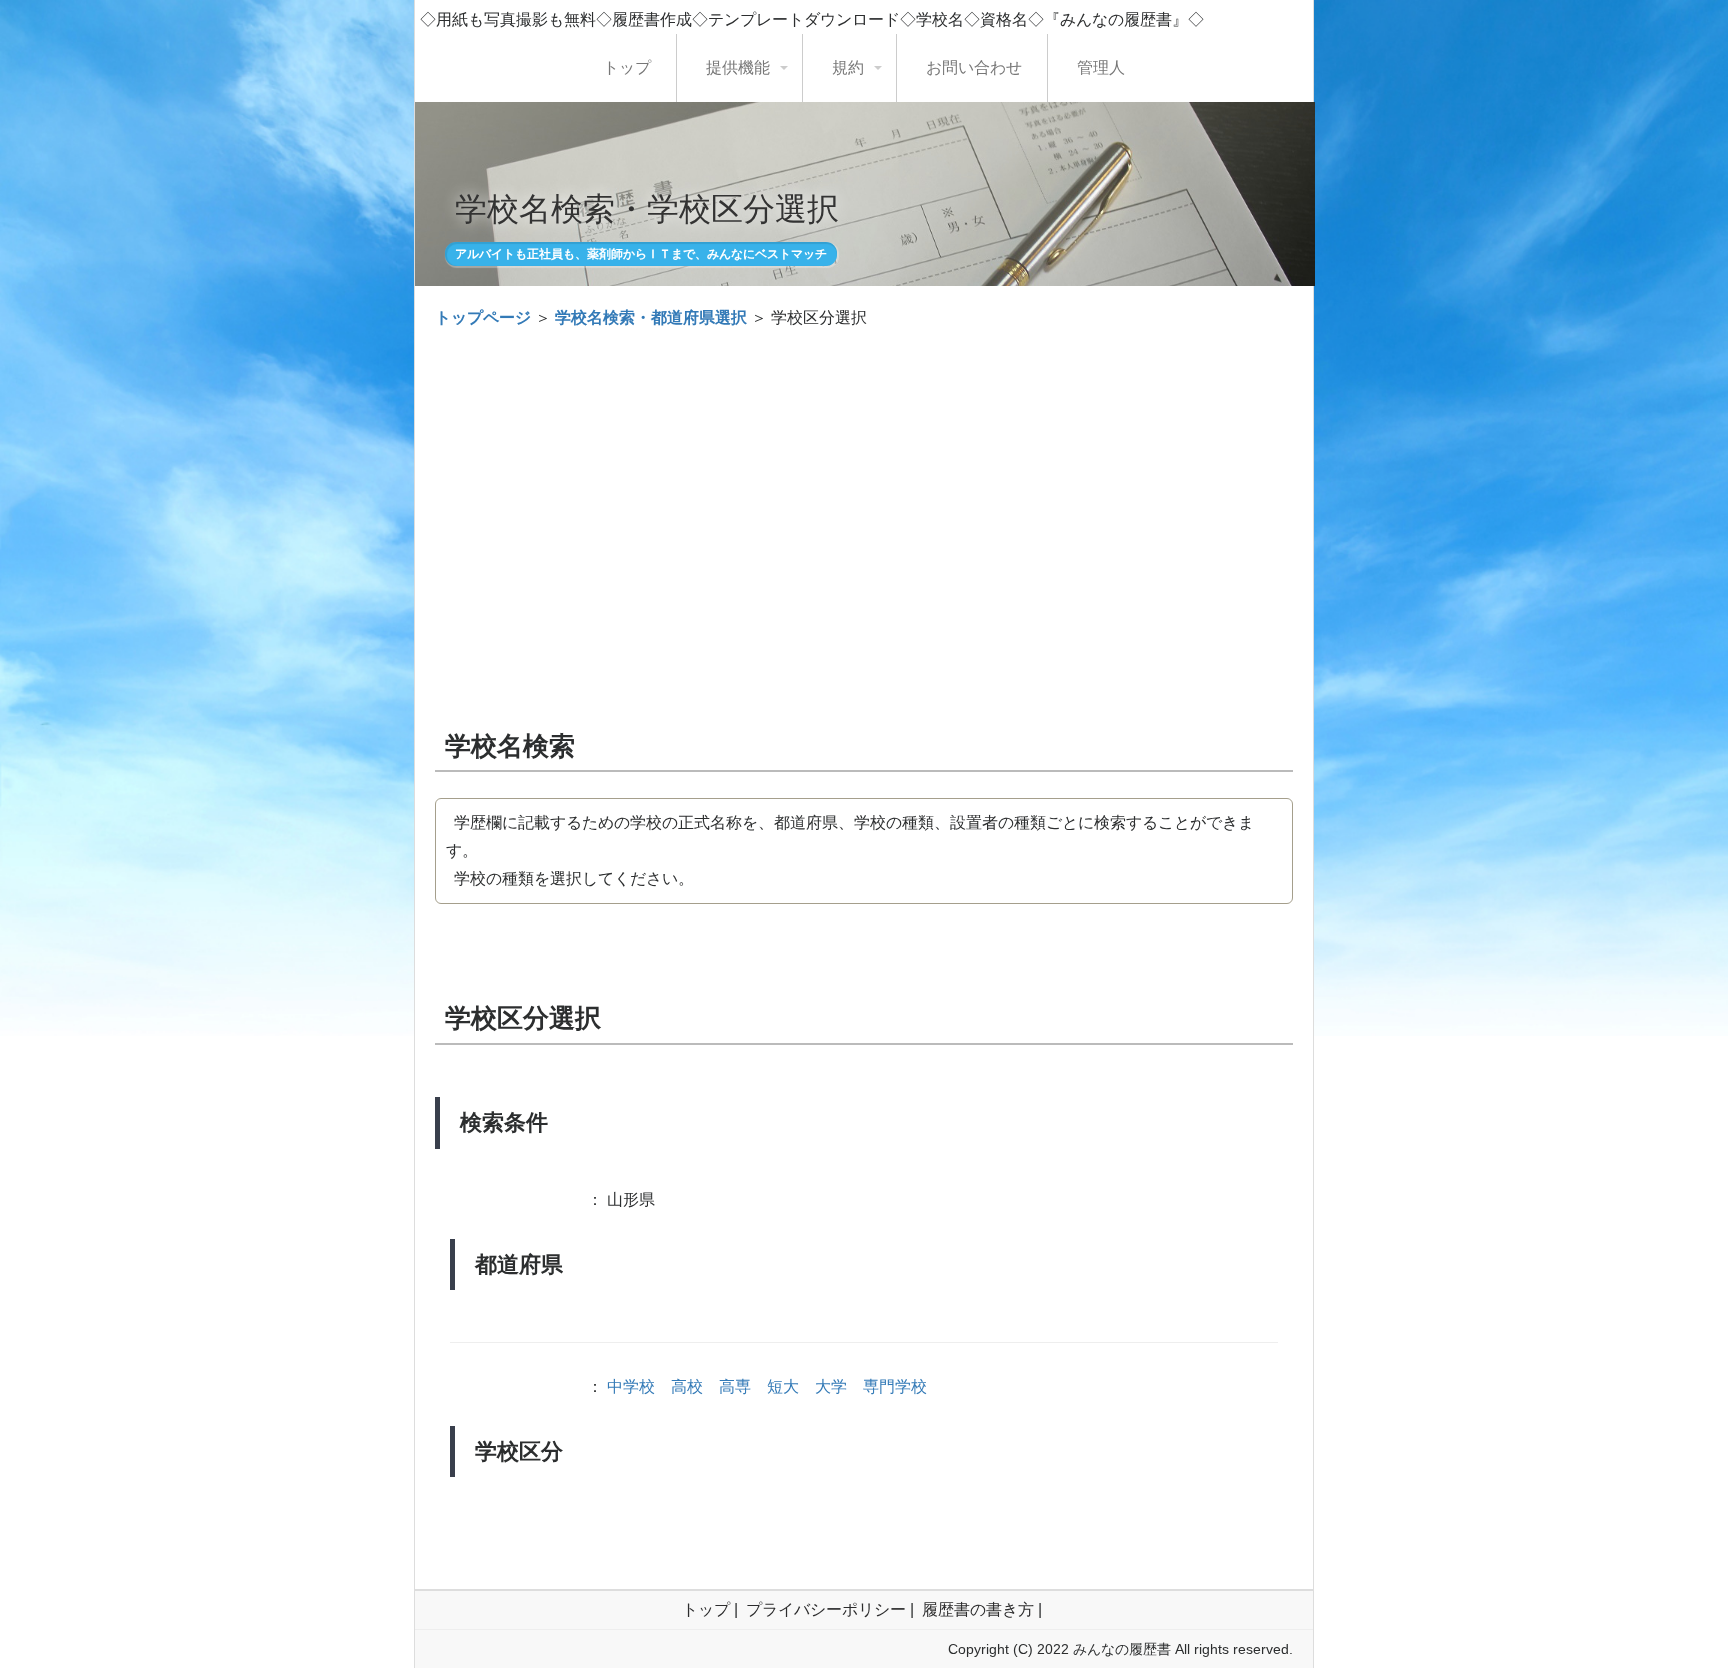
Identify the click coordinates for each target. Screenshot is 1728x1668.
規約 (848, 67)
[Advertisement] (864, 492)
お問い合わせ (974, 67)
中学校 (631, 1386)
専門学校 (895, 1386)
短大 (783, 1386)
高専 (735, 1386)
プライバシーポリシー (826, 1609)
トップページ (483, 317)
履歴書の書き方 (978, 1609)
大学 (831, 1386)
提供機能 (738, 67)
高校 (687, 1386)
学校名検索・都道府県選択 (651, 317)
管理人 (1101, 67)
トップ (627, 67)
